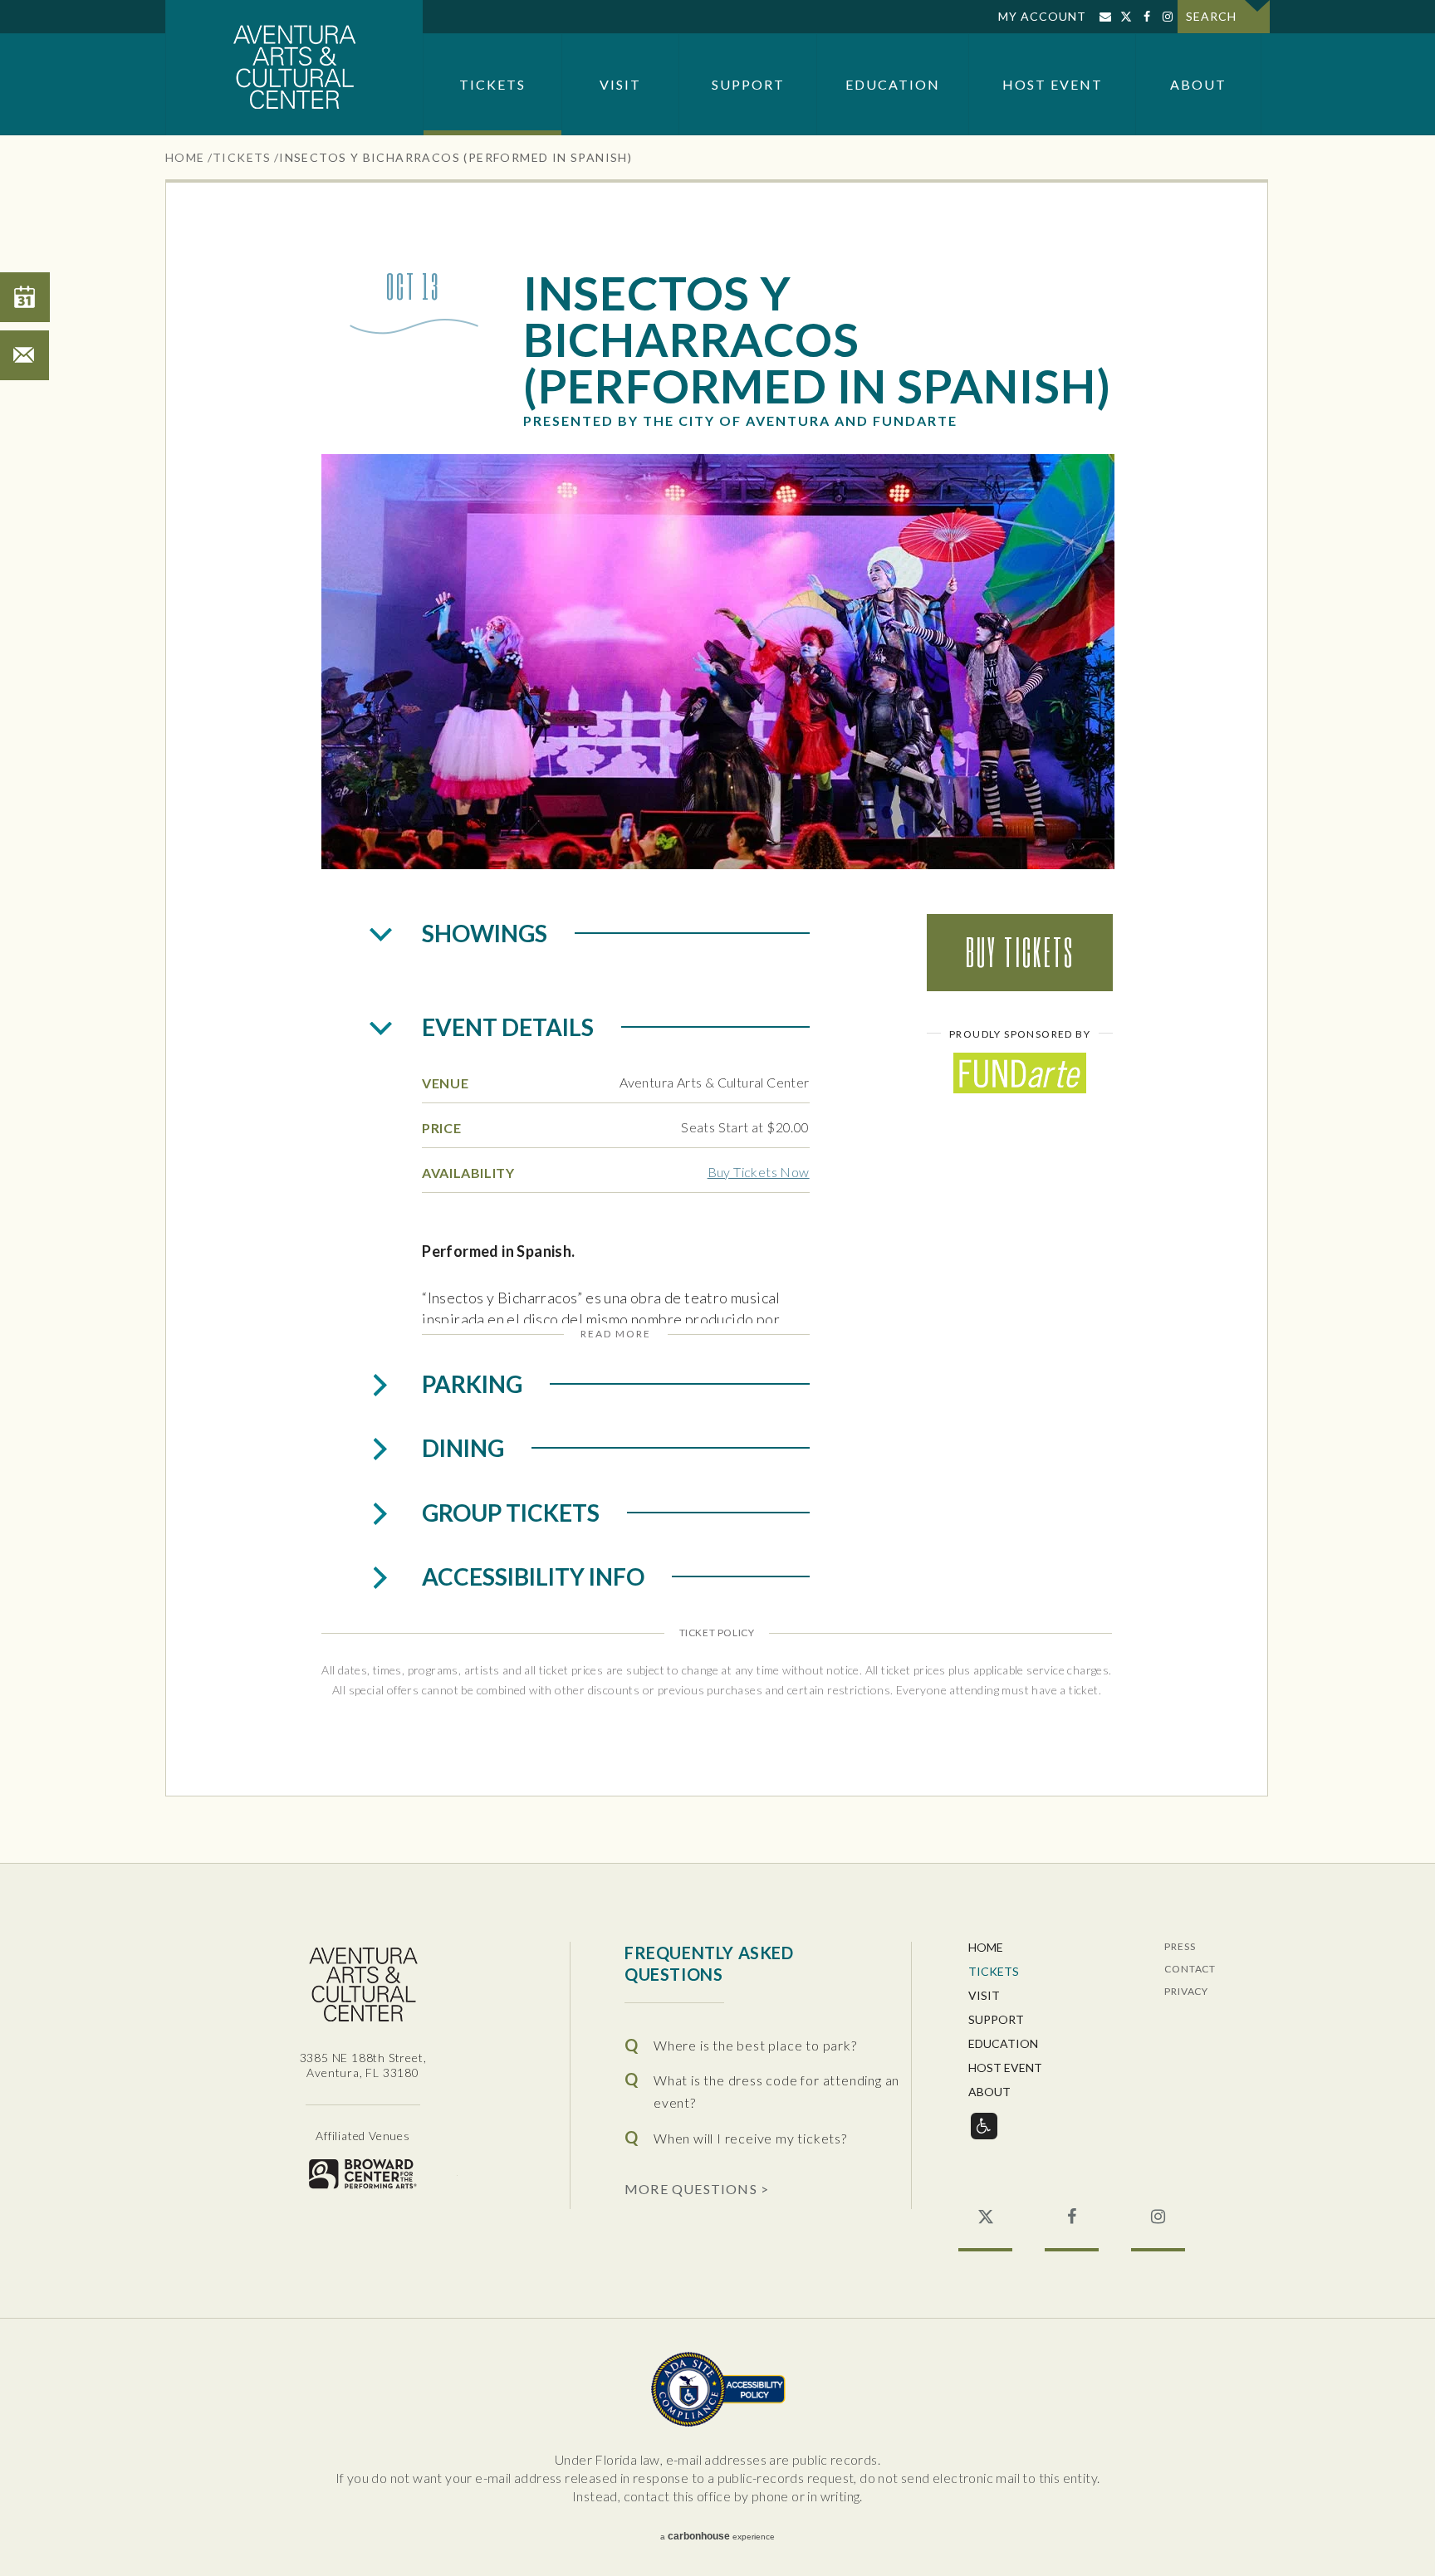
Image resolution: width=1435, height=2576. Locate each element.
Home (185, 157)
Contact (1190, 1970)
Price (441, 1128)
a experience (717, 2536)
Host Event (1053, 84)
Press (1180, 1947)
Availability (468, 1173)
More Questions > (697, 2188)
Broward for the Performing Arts (363, 2174)
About (1198, 84)
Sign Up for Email (1105, 17)
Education (893, 84)
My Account (1042, 16)
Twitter (1126, 17)
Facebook (1146, 17)
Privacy (1186, 1992)
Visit (620, 84)
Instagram (1167, 17)
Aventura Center (294, 68)
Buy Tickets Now (759, 1172)
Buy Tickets (1020, 952)
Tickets (492, 84)
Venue (445, 1083)
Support (748, 84)
